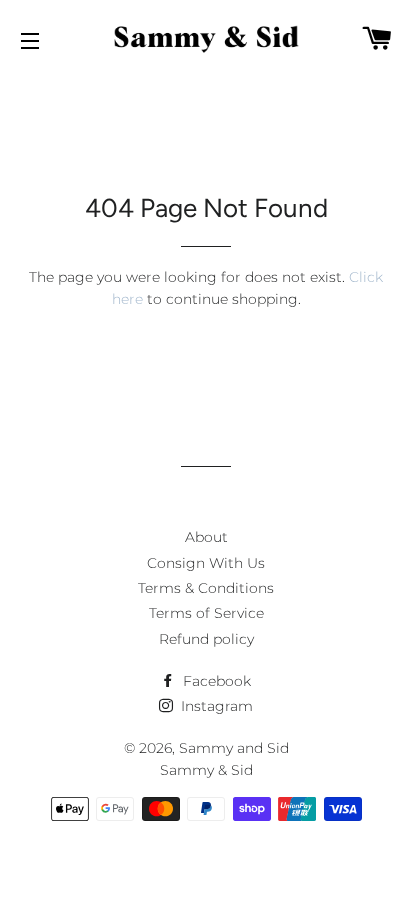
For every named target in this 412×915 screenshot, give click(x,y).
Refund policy (206, 639)
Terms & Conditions (206, 588)
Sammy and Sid (234, 748)
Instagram (215, 706)
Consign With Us (206, 563)
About (206, 537)
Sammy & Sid (206, 770)
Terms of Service (206, 613)
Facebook (215, 681)
